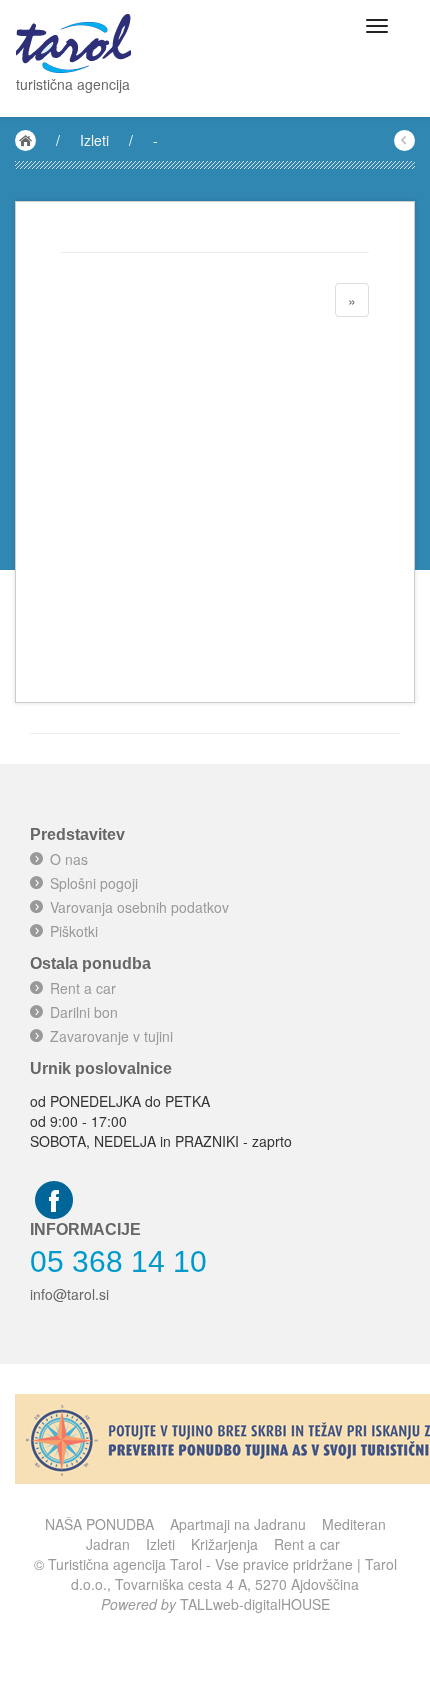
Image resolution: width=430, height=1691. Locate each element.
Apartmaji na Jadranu (238, 1524)
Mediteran (354, 1524)
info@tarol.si (69, 1294)
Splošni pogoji (94, 883)
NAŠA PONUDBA (99, 1524)
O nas (69, 859)
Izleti (94, 140)
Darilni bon (84, 1012)
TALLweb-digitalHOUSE (255, 1604)
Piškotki (74, 931)
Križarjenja (224, 1544)
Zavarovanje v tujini (111, 1036)
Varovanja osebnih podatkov (139, 907)
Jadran (108, 1544)
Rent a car (83, 988)
